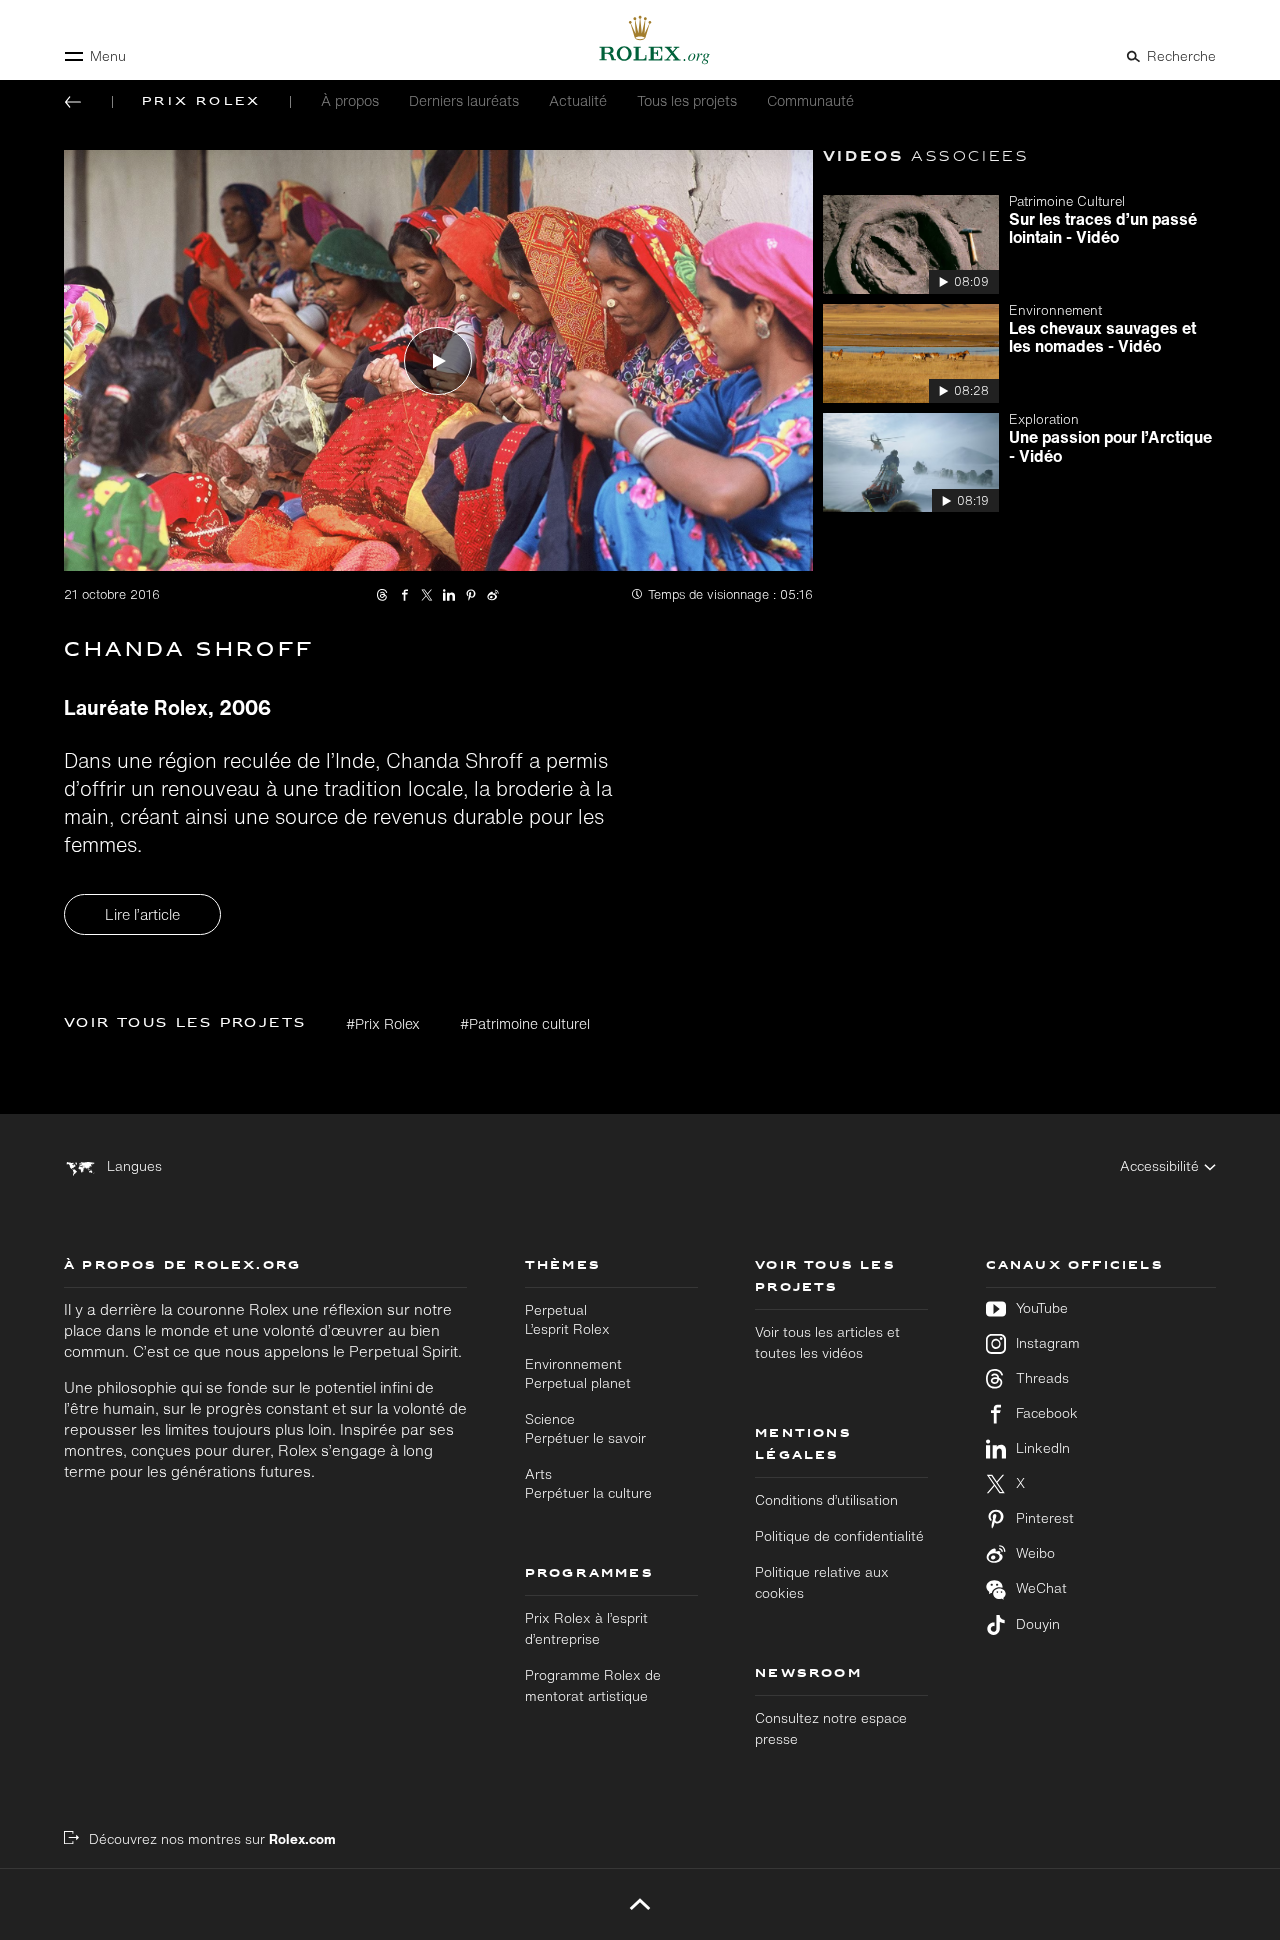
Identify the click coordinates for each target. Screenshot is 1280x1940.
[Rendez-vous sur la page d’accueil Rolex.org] (640, 40)
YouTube (1042, 1308)
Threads (1042, 1378)
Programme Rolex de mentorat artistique (593, 1685)
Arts (588, 1483)
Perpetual (567, 1319)
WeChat (1041, 1588)
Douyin (1038, 1624)
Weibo (1035, 1553)
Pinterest (1045, 1518)
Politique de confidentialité (839, 1536)
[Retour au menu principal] (73, 102)
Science (585, 1428)
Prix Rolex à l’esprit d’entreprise (586, 1628)
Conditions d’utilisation (826, 1500)
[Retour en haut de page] (640, 1904)
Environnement (578, 1373)
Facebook (1047, 1413)
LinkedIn (1043, 1448)
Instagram (1048, 1343)
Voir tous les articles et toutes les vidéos (827, 1342)
